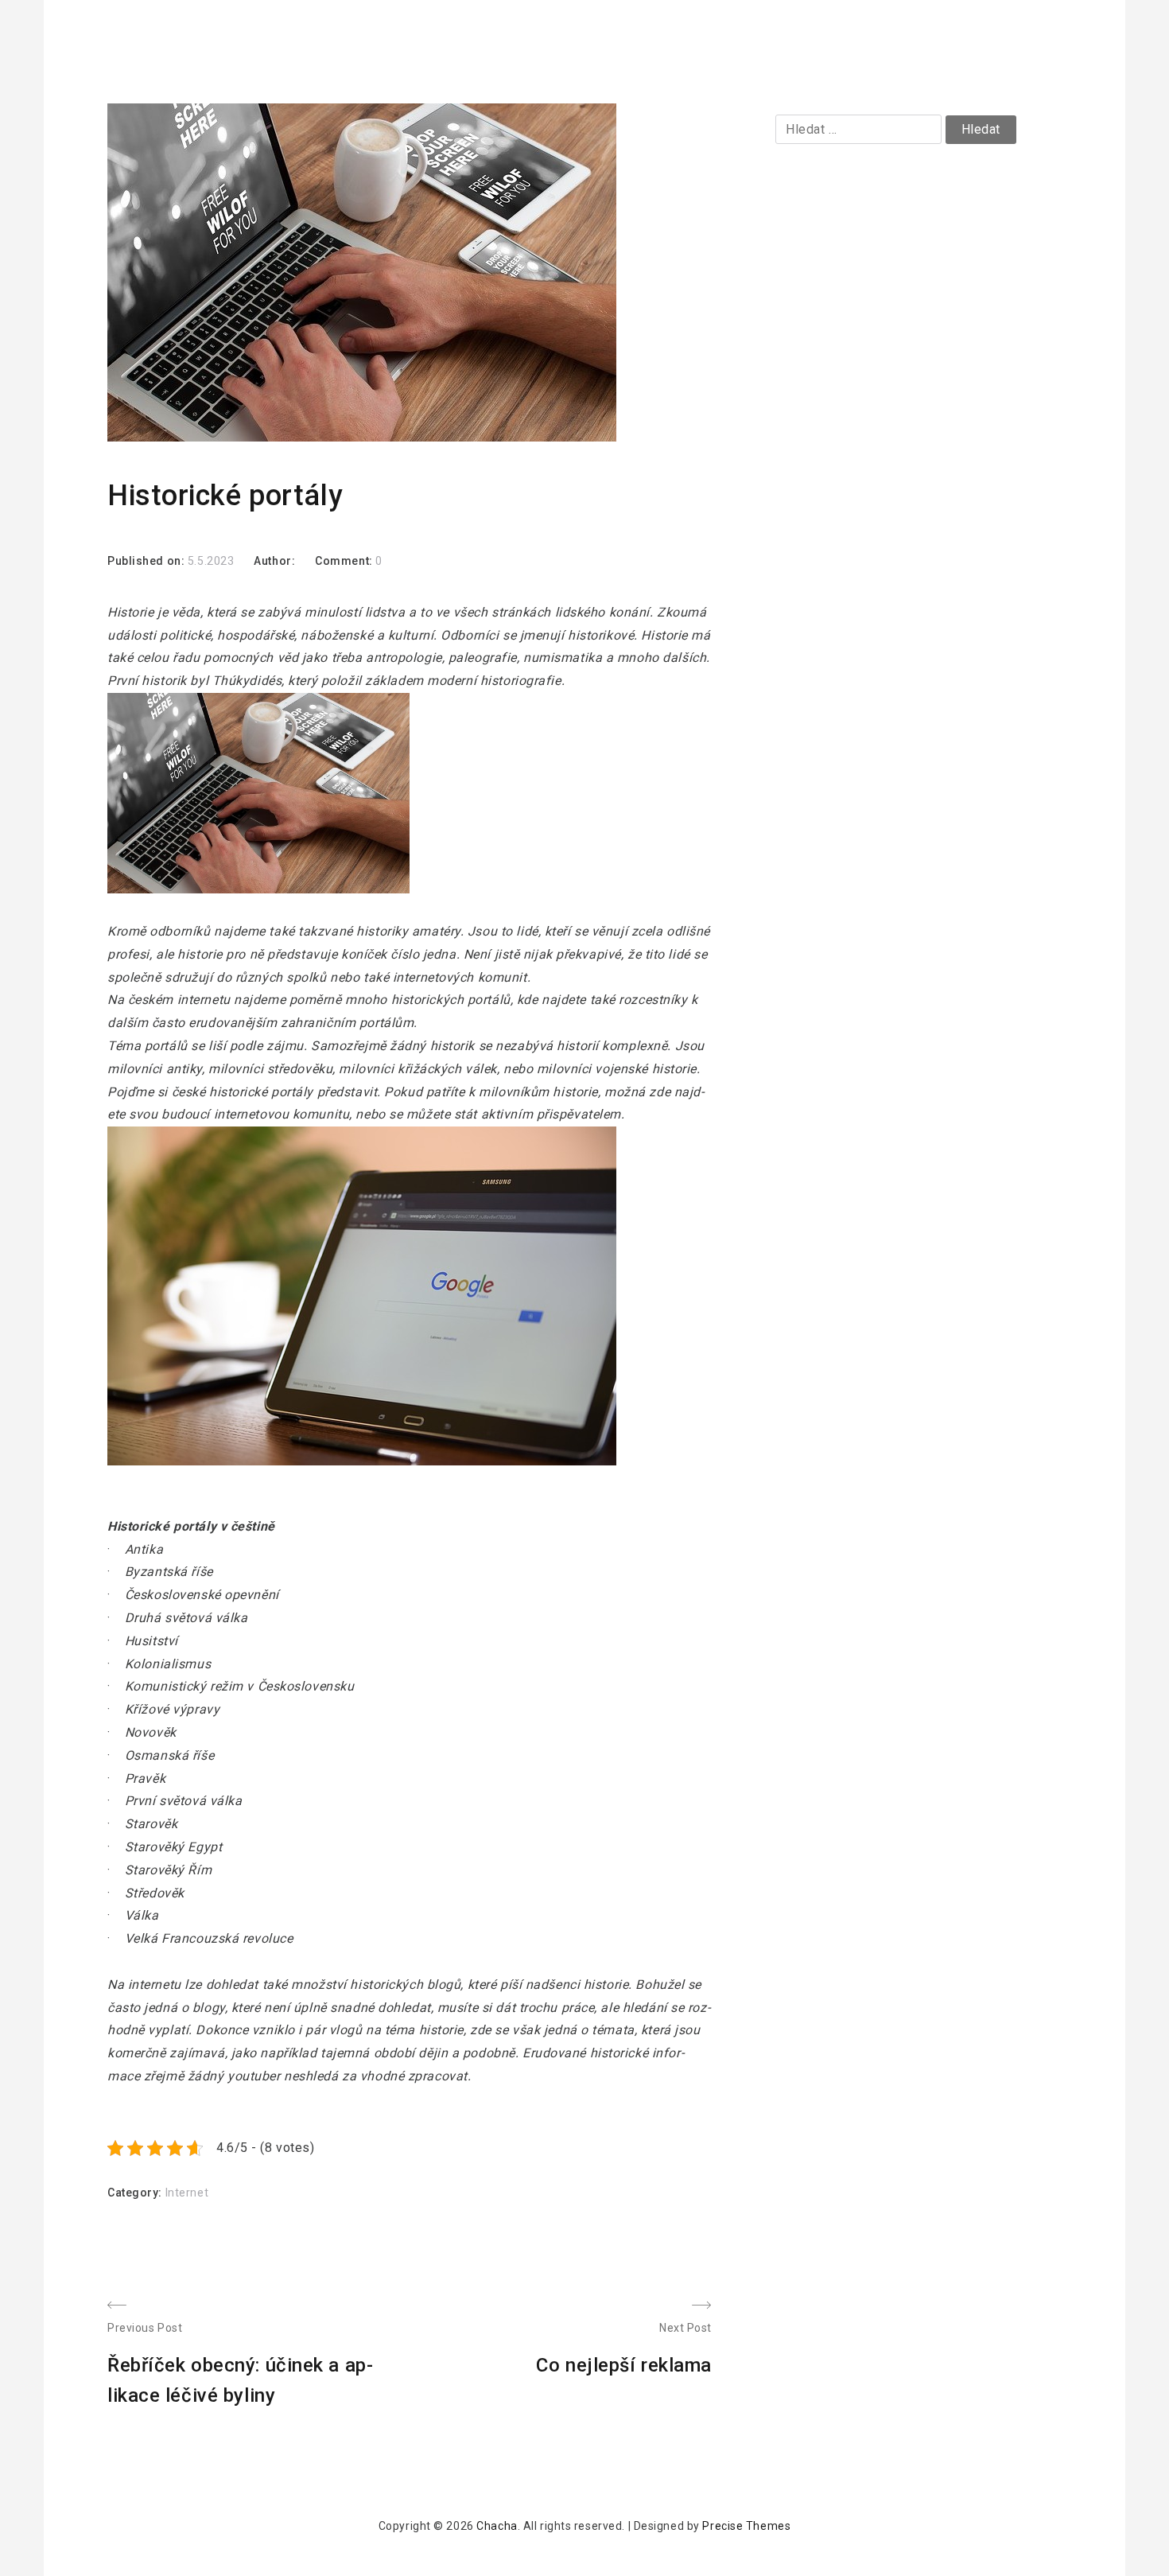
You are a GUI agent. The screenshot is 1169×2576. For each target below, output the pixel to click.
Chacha (497, 2526)
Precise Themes (746, 2526)
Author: (274, 561)
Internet (187, 2193)
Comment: (345, 561)
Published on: (148, 561)
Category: (136, 2193)
